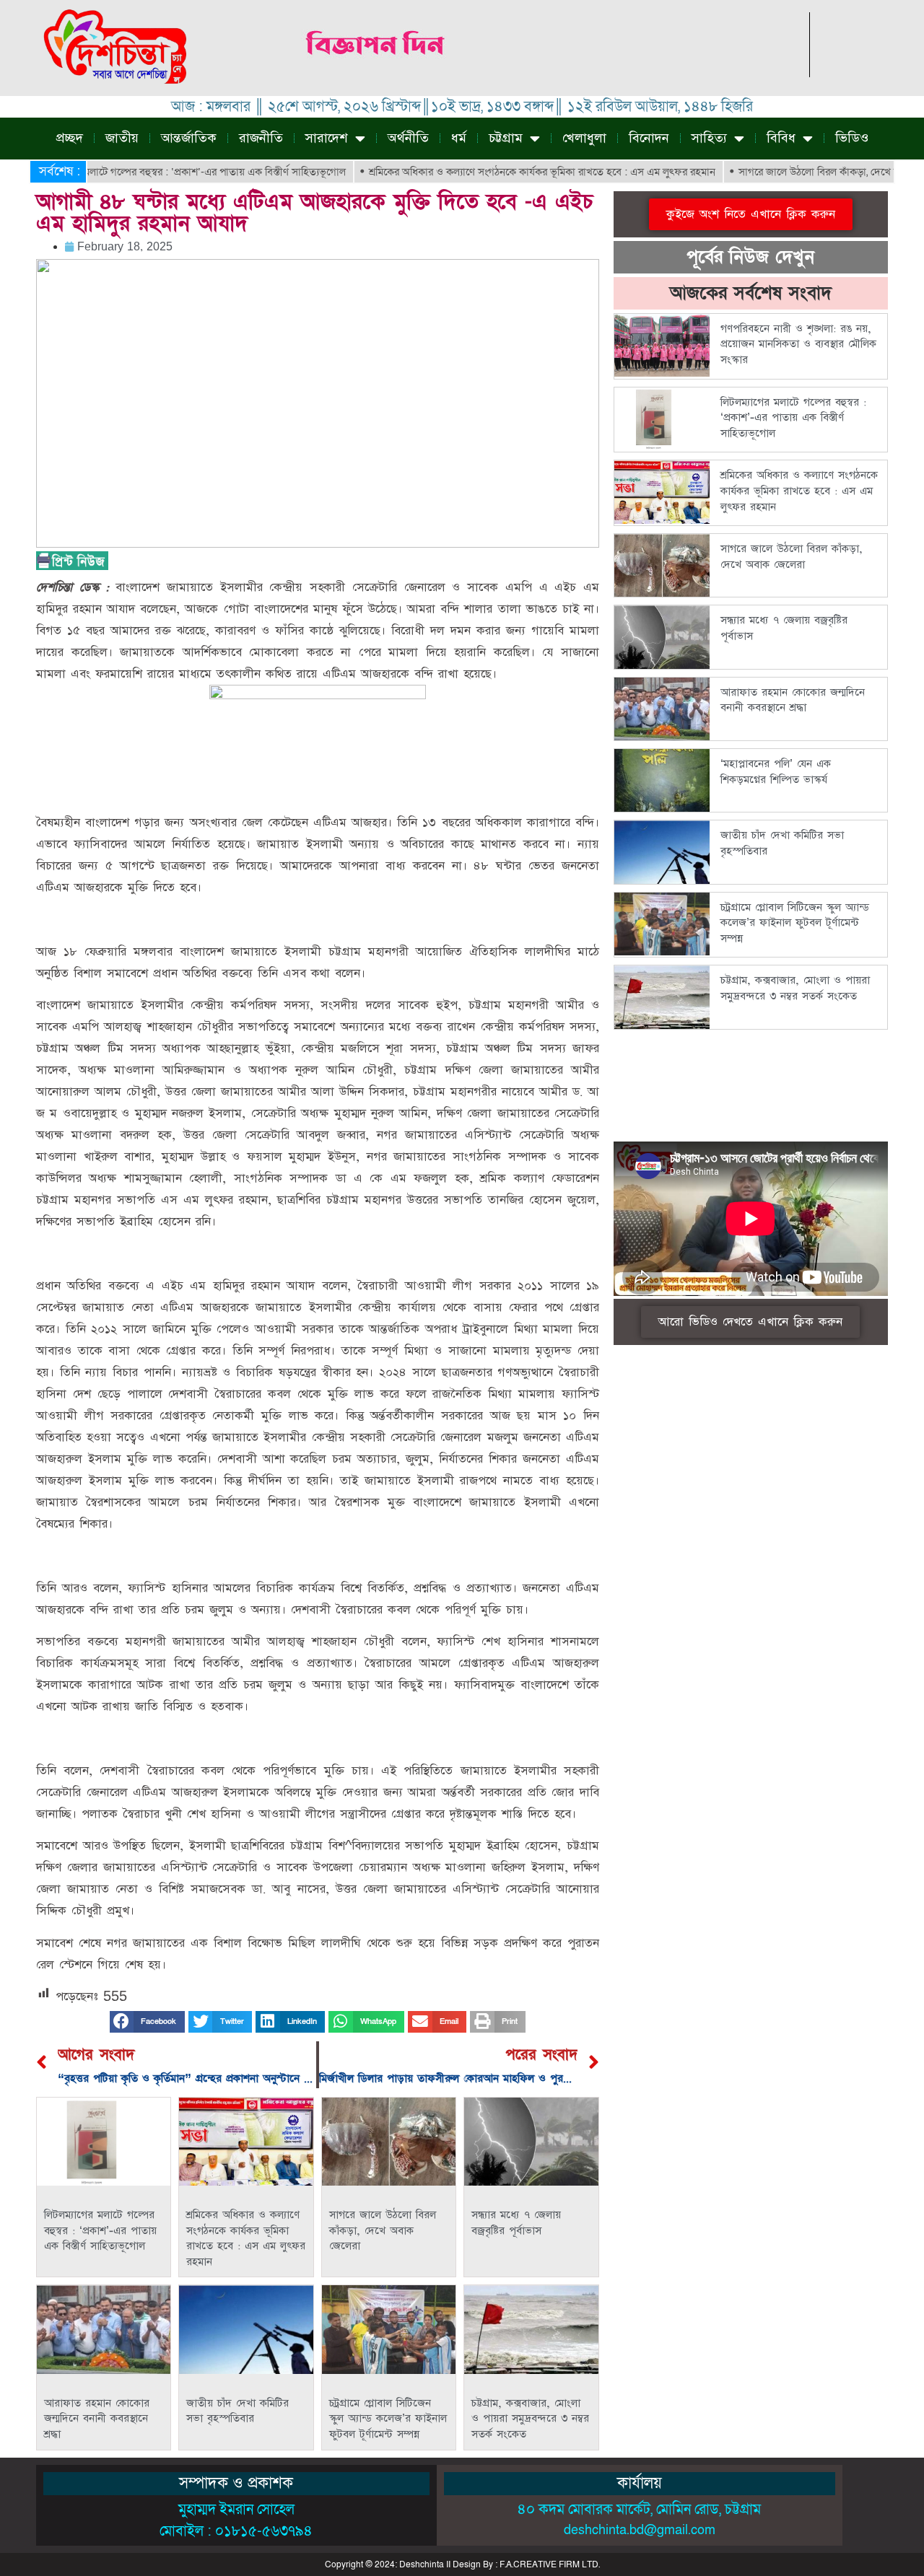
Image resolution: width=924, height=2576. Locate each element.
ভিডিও (852, 138)
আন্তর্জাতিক (189, 138)
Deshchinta (422, 2564)
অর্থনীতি (408, 138)
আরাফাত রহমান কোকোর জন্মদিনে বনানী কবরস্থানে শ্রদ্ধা (97, 2419)
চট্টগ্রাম (506, 138)
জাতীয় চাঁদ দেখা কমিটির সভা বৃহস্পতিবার (237, 2411)
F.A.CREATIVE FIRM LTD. (550, 2564)
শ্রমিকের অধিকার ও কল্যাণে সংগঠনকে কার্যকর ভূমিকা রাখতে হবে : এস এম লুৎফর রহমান (488, 172)
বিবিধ (781, 138)
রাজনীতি (261, 138)
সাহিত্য (709, 138)
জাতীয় (122, 138)
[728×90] (547, 73)
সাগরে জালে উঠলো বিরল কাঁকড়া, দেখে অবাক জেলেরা (790, 172)
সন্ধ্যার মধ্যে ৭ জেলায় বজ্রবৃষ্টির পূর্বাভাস (516, 2223)
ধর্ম (459, 138)
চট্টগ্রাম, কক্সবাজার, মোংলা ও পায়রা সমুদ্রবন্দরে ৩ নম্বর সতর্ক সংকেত (530, 2419)
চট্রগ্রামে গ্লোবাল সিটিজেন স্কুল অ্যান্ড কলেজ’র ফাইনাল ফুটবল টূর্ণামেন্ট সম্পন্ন (388, 2419)
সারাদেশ (327, 138)
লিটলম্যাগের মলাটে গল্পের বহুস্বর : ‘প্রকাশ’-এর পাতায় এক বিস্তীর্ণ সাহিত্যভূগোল (100, 2230)
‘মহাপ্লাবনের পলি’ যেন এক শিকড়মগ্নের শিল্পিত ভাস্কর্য (776, 772)
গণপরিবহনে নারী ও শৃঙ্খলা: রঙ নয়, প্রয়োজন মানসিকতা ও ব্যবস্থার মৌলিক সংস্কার (798, 344)
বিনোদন (649, 138)
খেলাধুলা (584, 138)
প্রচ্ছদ (70, 138)
